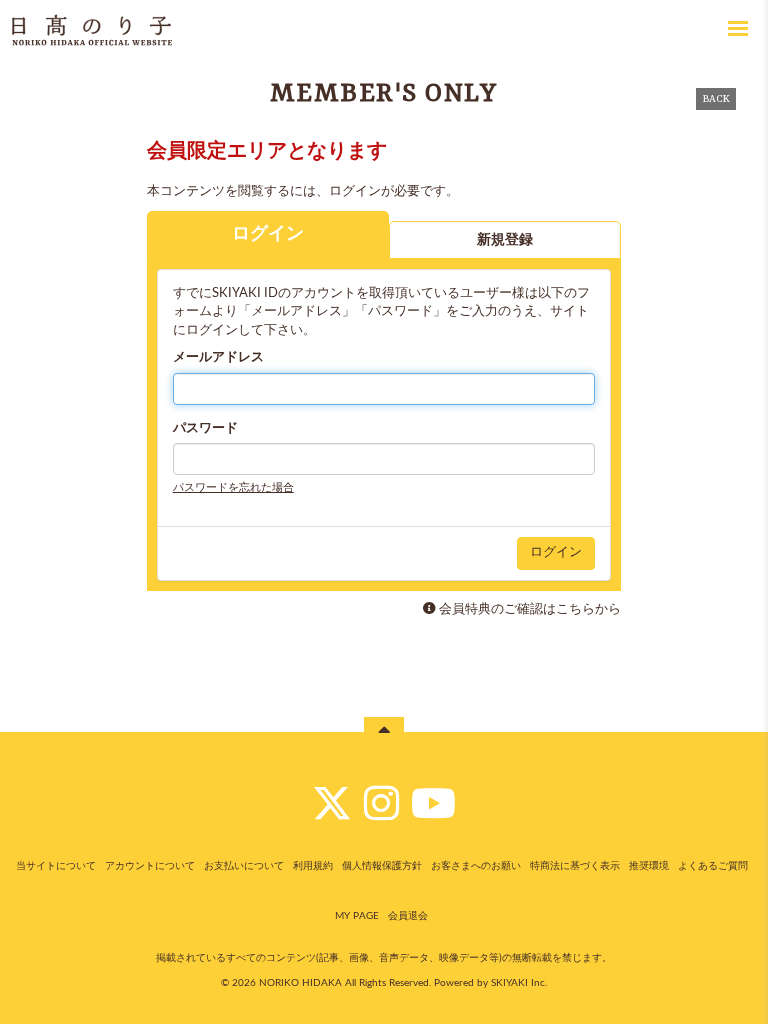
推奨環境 (649, 866)
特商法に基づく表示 (575, 866)
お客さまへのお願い (476, 866)
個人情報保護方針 (382, 866)
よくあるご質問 (713, 866)
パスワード (205, 428)
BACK (716, 99)
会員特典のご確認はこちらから (530, 609)
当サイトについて (56, 866)
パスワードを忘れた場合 (233, 487)
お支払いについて (244, 866)
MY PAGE (357, 916)
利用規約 (313, 866)
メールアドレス (218, 357)
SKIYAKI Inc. (519, 983)
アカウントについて (150, 866)
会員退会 (408, 916)
